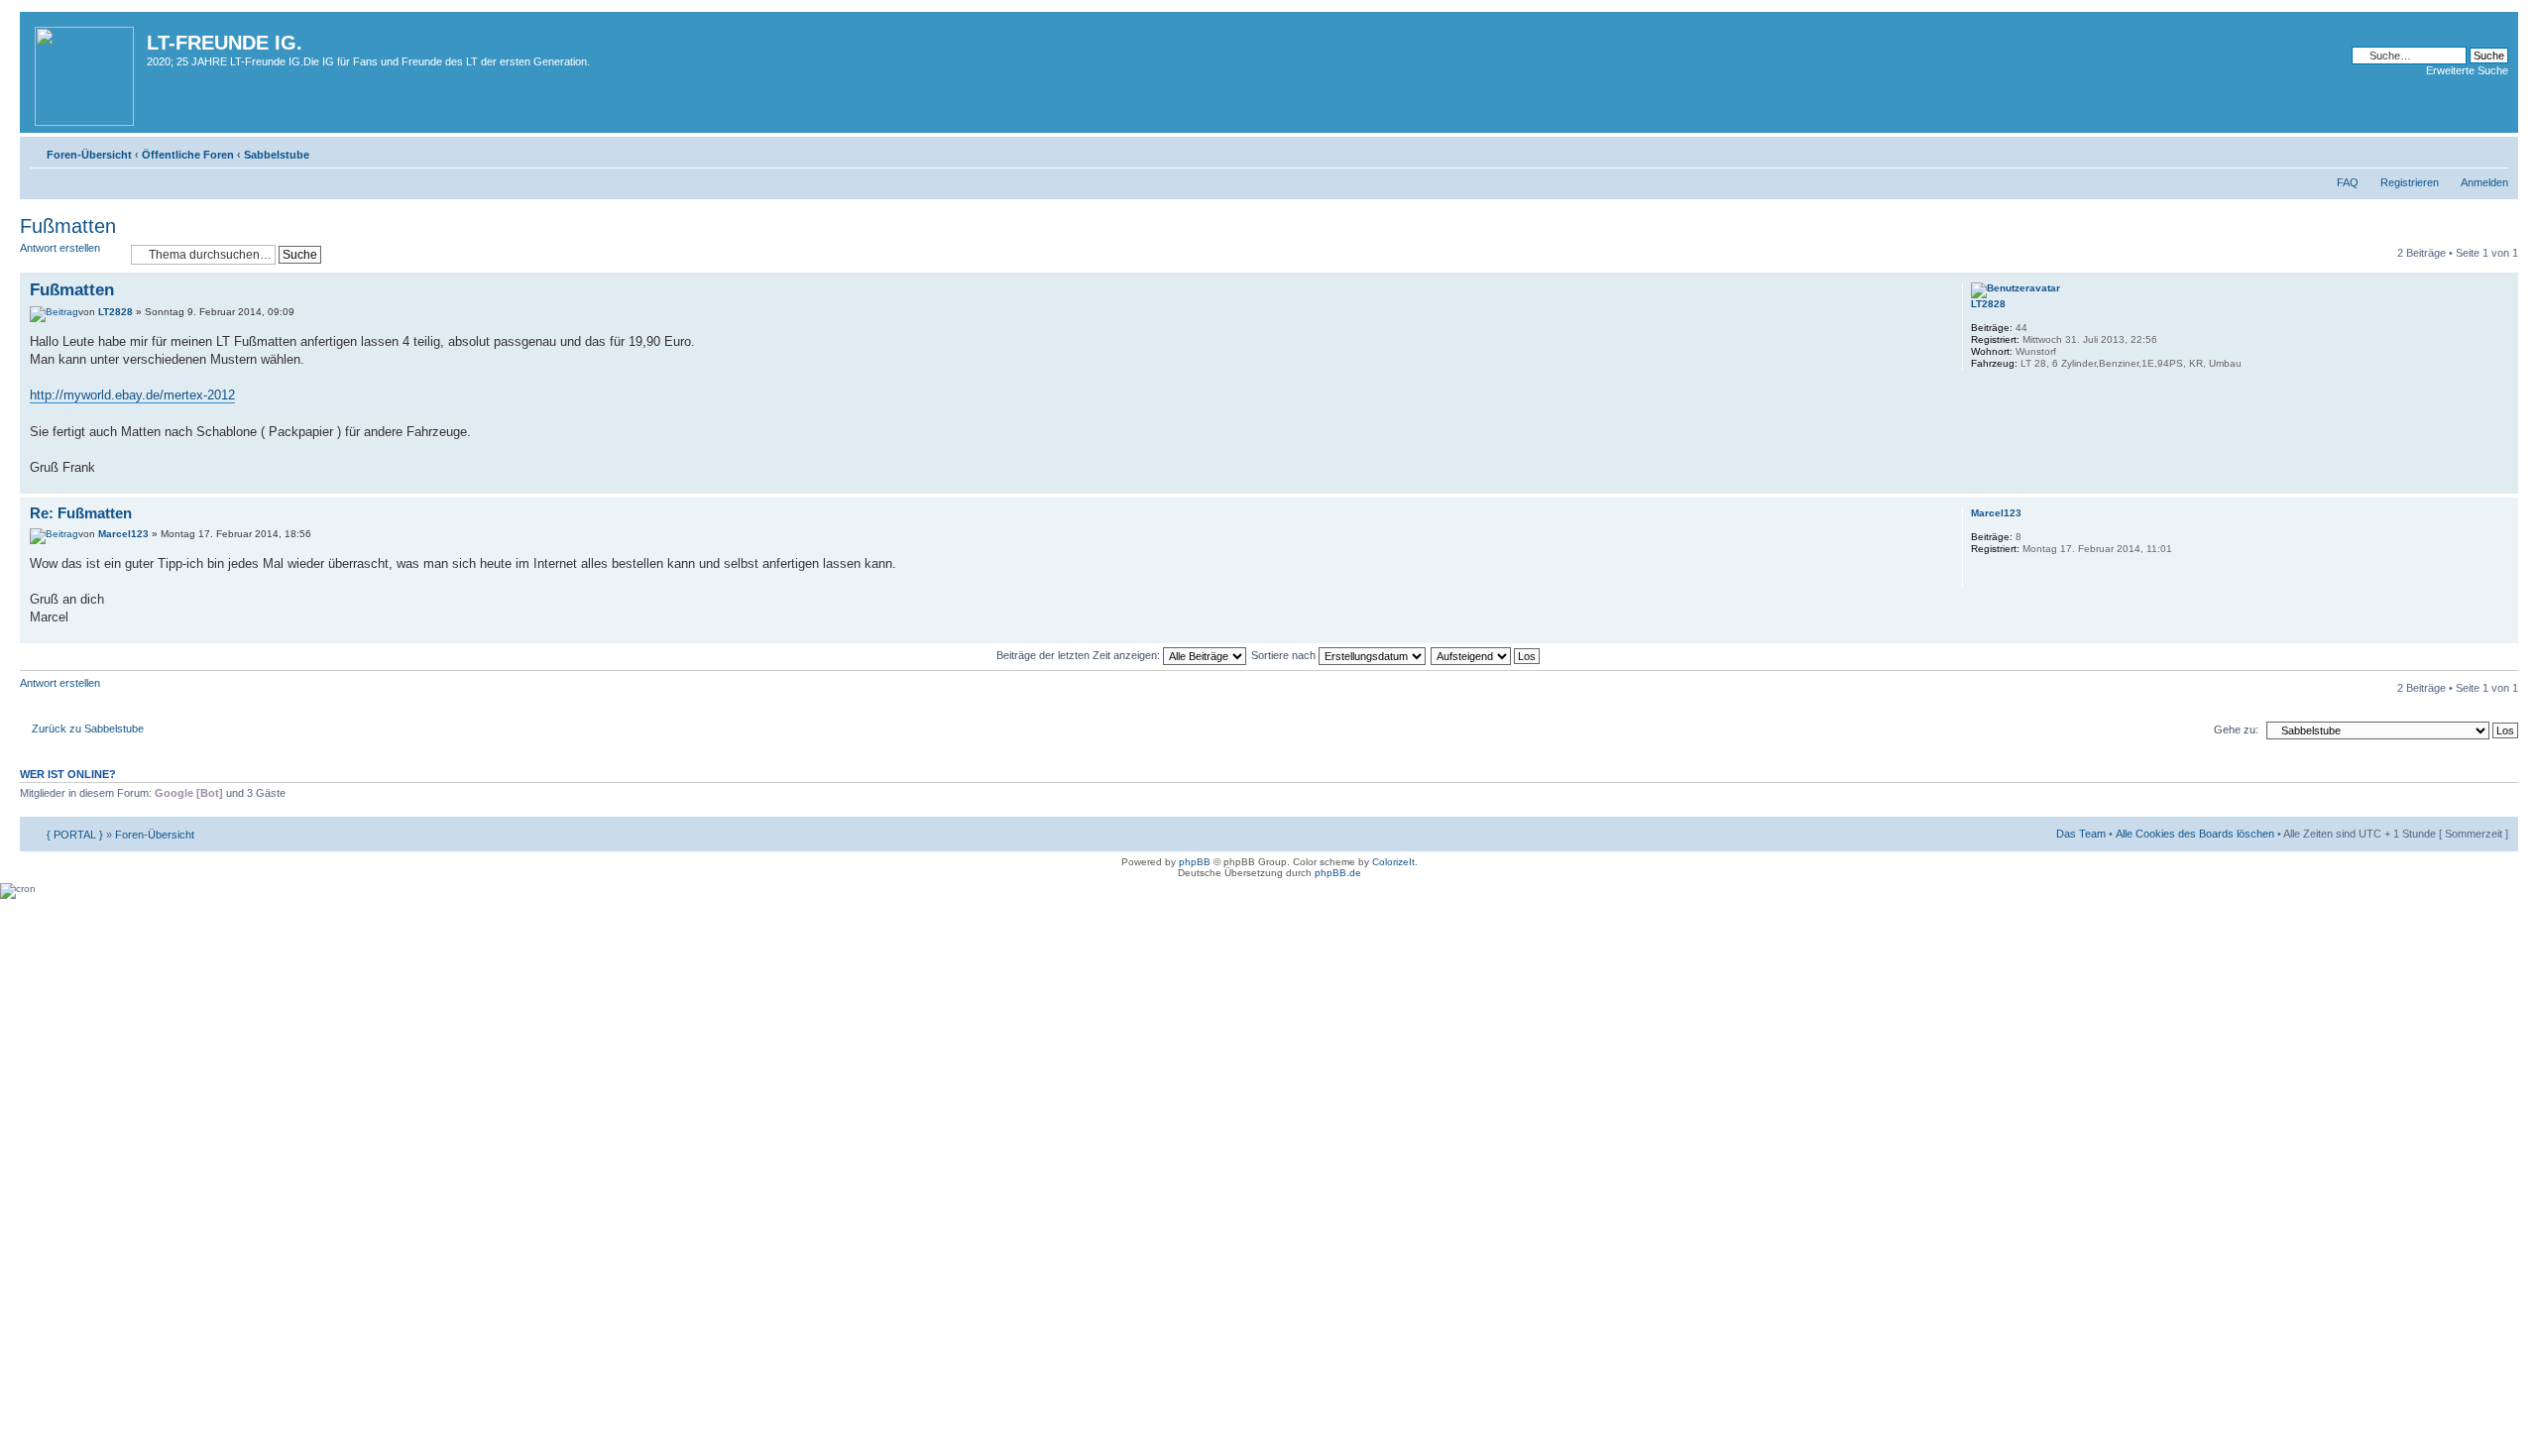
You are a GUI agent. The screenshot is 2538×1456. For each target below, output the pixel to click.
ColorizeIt (1393, 862)
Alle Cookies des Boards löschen (2195, 834)
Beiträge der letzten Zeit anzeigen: (1080, 655)
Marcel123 (123, 534)
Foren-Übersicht (89, 155)
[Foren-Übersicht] (86, 72)
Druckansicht (2464, 151)
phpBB (1195, 862)
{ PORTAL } (75, 835)
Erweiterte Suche (2467, 70)
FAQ (2348, 182)
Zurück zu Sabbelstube (88, 728)
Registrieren (2410, 182)
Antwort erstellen (60, 248)
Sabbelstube (277, 155)
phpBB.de (1338, 873)
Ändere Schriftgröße (2494, 151)
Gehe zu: (2236, 729)
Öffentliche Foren (188, 155)
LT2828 (115, 312)
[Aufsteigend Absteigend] (1486, 655)
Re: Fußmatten (81, 513)
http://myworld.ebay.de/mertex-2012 (132, 395)
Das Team (2081, 834)
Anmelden (2484, 182)
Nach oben (2503, 483)
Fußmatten (68, 226)
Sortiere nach (1285, 655)
